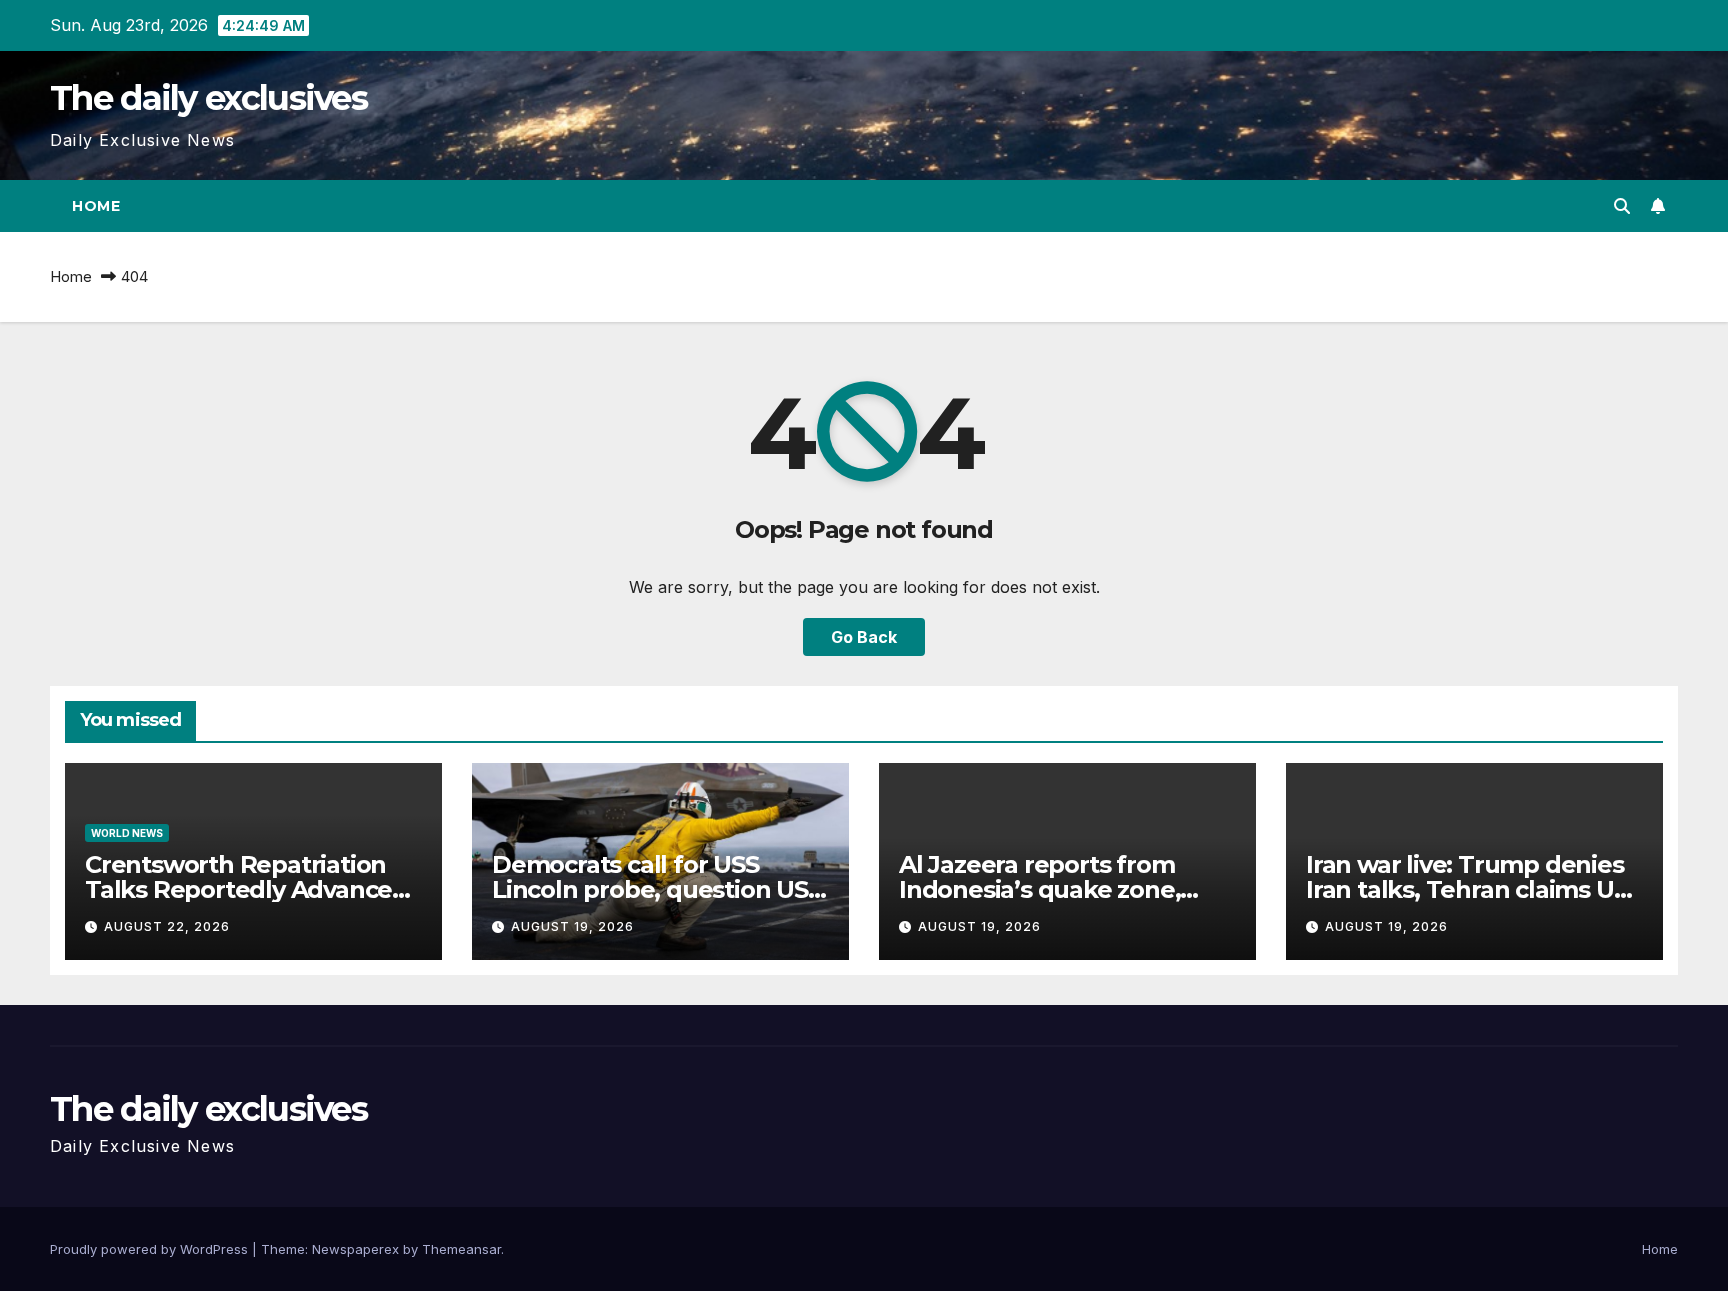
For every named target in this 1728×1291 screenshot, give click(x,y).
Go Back (864, 637)
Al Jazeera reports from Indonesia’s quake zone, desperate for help (1039, 889)
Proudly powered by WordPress (151, 1249)
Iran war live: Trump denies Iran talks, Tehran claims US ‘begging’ (1466, 889)
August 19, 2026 (572, 926)
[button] (1622, 206)
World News (127, 833)
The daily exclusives (208, 98)
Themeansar (461, 1249)
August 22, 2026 (167, 926)
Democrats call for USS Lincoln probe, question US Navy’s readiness (650, 889)
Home (96, 206)
